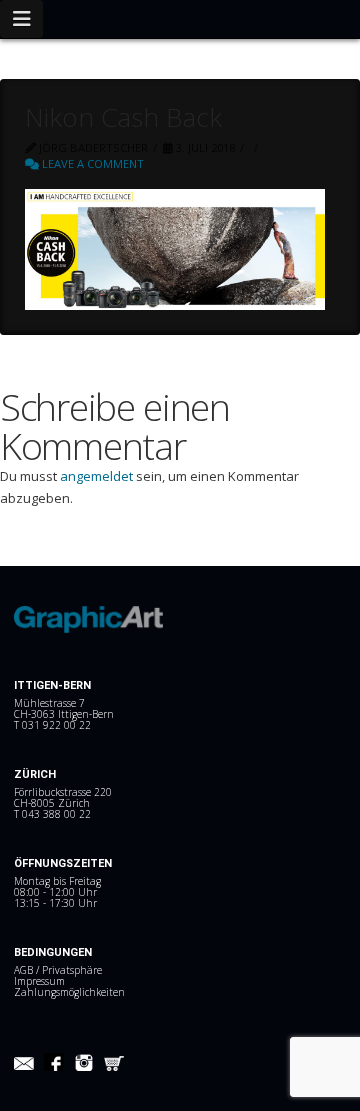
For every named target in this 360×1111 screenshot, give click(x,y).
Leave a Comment (91, 163)
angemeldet (96, 476)
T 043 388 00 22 (52, 814)
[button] (21, 19)
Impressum (39, 981)
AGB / (28, 970)
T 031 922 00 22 (52, 725)
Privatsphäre (72, 970)
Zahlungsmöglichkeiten (69, 992)
